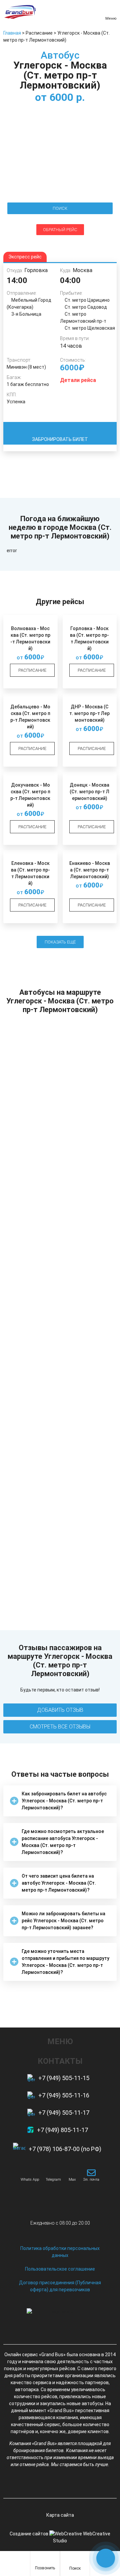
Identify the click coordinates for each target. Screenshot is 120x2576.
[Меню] (111, 10)
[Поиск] (75, 2561)
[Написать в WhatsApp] (30, 2173)
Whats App (30, 2180)
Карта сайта (60, 2515)
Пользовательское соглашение (60, 2269)
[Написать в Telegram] (53, 2173)
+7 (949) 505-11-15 (64, 2078)
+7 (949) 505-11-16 (64, 2095)
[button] (60, 1801)
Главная (12, 33)
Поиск (75, 2568)
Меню (111, 18)
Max (72, 2180)
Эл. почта (91, 2180)
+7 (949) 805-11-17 (62, 2130)
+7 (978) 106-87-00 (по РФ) (65, 2149)
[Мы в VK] (48, 2484)
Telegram (53, 2180)
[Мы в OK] (72, 2484)
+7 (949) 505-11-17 (64, 2113)
